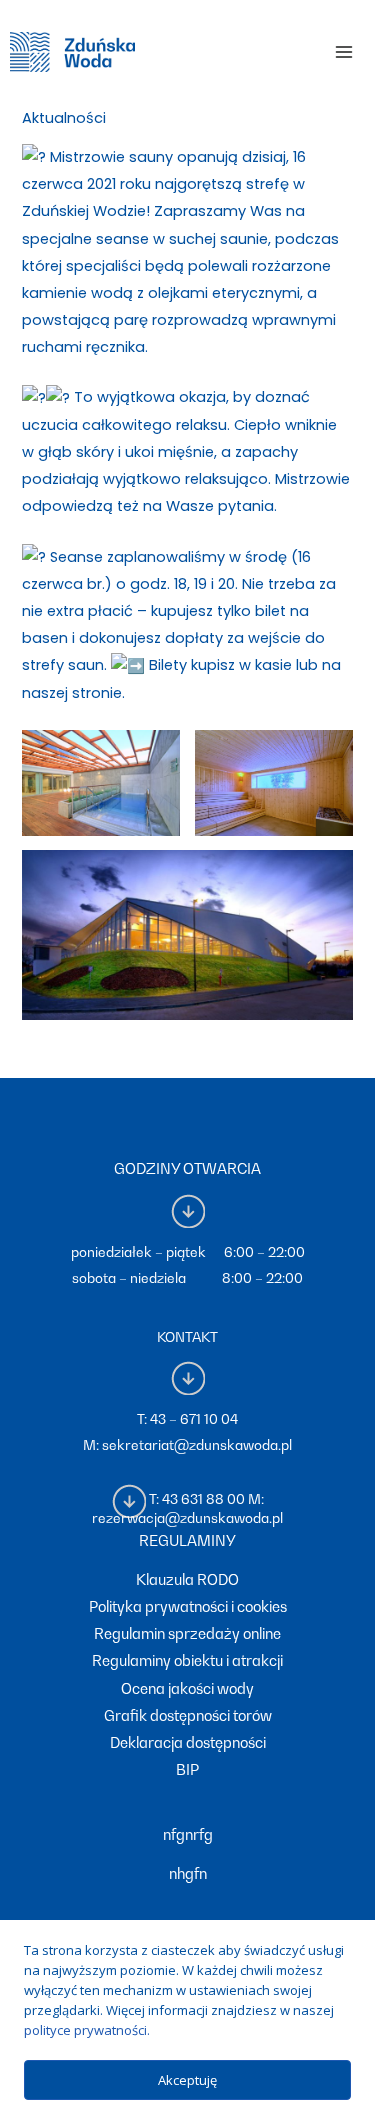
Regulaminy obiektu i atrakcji (187, 1660)
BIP (187, 1769)
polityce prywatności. (87, 2030)
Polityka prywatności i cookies (188, 1606)
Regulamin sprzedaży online (187, 1633)
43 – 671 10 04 (194, 1419)
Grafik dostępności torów (188, 1715)
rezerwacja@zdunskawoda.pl (187, 1518)
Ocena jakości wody (187, 1688)
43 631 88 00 (203, 1500)
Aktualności (64, 118)
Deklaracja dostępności (188, 1742)
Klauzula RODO (187, 1579)
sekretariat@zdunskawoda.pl (197, 1445)
